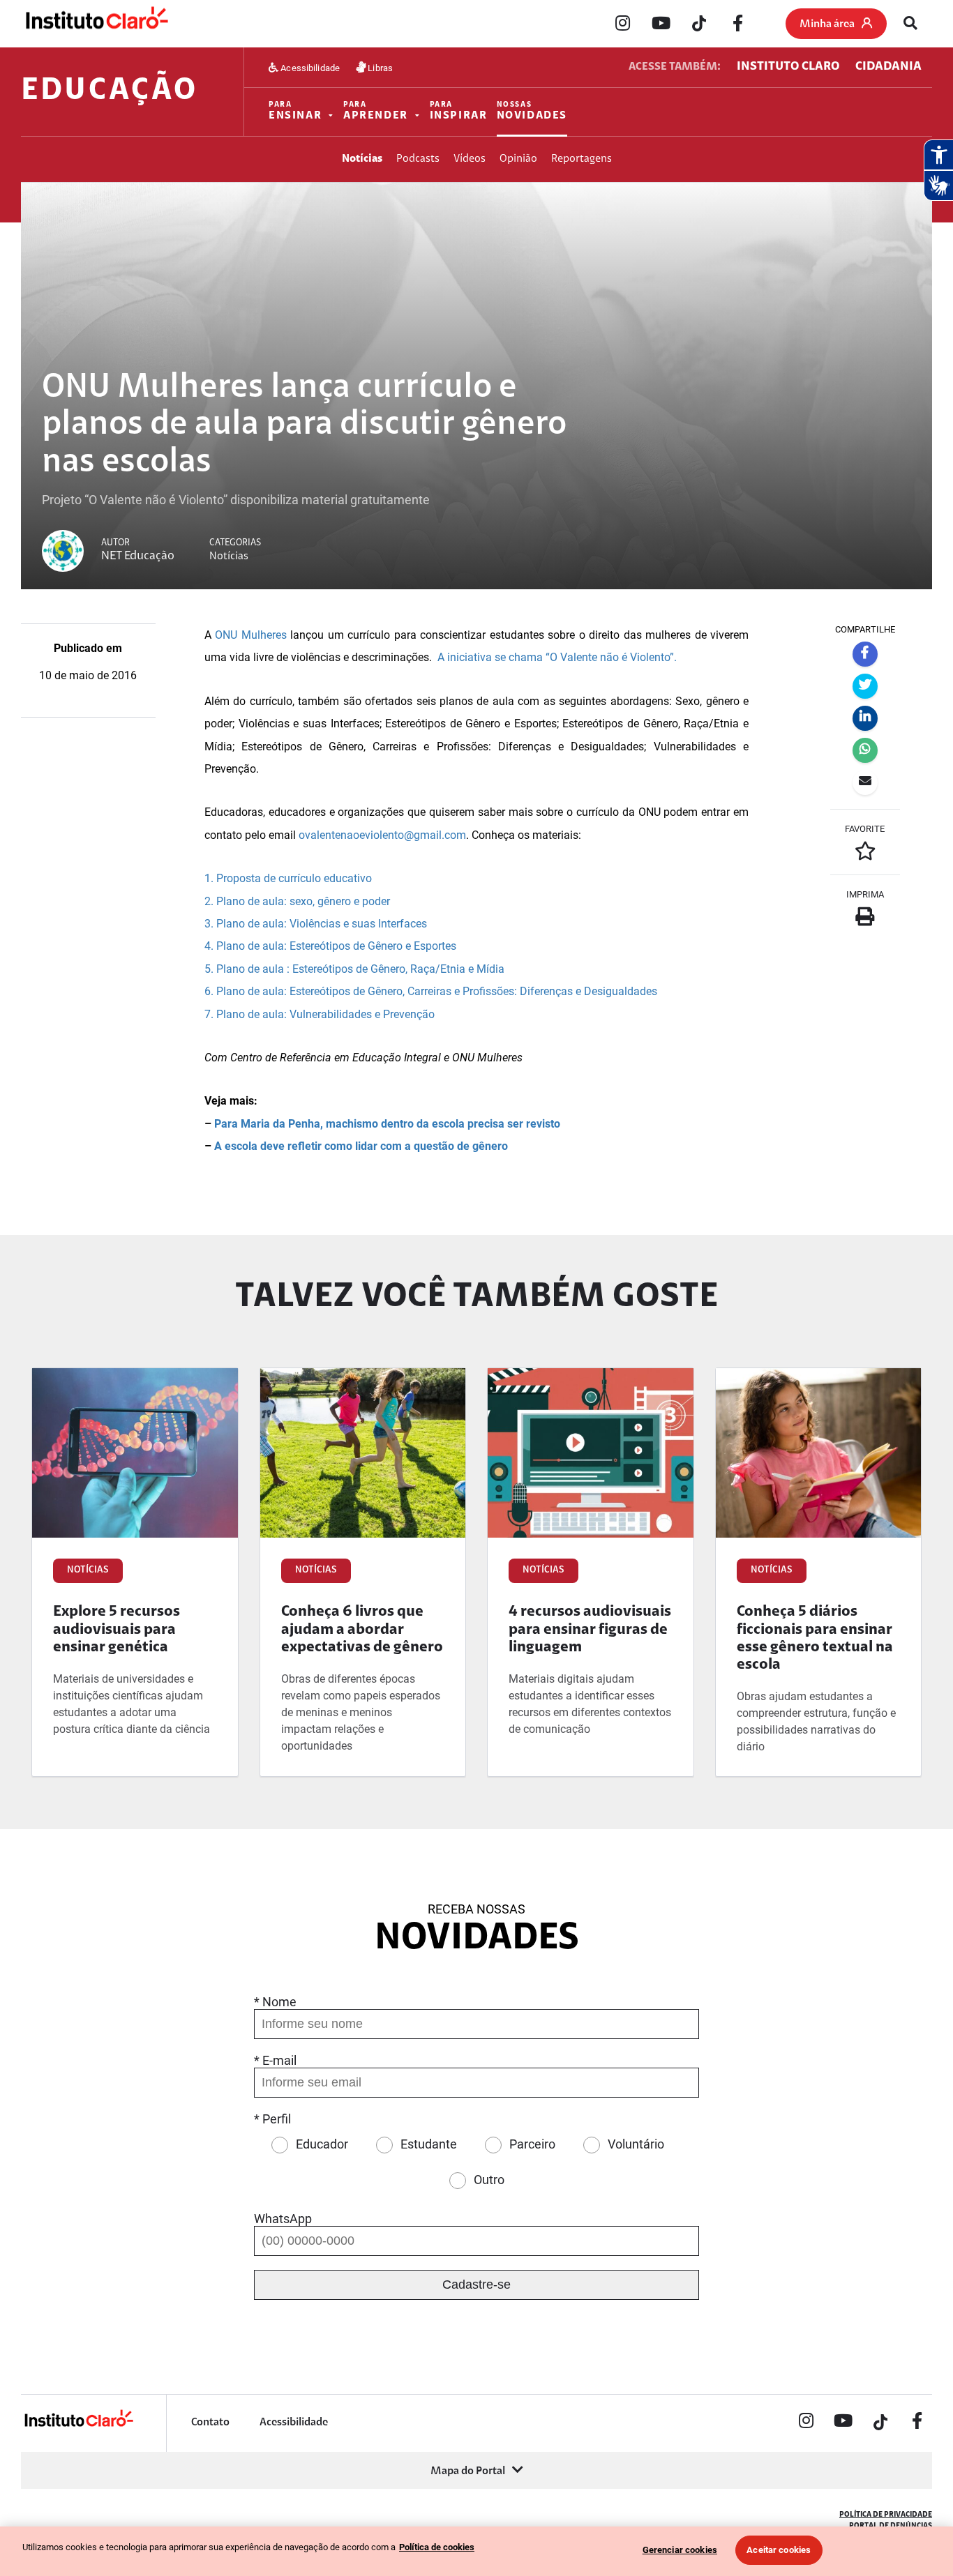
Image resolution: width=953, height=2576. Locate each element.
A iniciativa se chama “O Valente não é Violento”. (558, 657)
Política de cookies (437, 2547)
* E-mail (275, 2060)
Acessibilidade (309, 67)
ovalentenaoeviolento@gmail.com (382, 835)
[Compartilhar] (865, 654)
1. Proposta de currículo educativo (288, 878)
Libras (379, 67)
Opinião (518, 159)
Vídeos (470, 159)
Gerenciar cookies (680, 2550)
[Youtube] (661, 24)
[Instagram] (622, 24)
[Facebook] (737, 24)
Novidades (532, 111)
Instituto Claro (788, 67)
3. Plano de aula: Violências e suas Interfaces (316, 924)
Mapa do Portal (468, 2471)
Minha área (827, 24)
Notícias (362, 159)
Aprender (376, 111)
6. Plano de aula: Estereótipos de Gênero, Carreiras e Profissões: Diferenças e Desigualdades (432, 991)
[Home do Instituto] (96, 24)
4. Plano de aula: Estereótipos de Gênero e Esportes (330, 946)
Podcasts (418, 159)
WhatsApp (283, 2219)
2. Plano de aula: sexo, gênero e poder (297, 901)
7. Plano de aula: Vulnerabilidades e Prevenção (320, 1014)
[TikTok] (699, 24)
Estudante (429, 2144)
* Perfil (272, 2119)
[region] (476, 2551)
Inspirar (459, 111)
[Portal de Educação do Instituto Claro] (78, 2425)
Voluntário (636, 2144)
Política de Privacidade (886, 2515)
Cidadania (888, 67)
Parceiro (532, 2144)
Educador (322, 2144)
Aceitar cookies (779, 2550)
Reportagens (581, 159)
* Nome (275, 2002)
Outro (489, 2180)
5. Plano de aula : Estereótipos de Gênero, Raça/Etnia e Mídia (354, 969)
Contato (210, 2423)
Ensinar (295, 111)
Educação (109, 92)
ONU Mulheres (250, 635)
